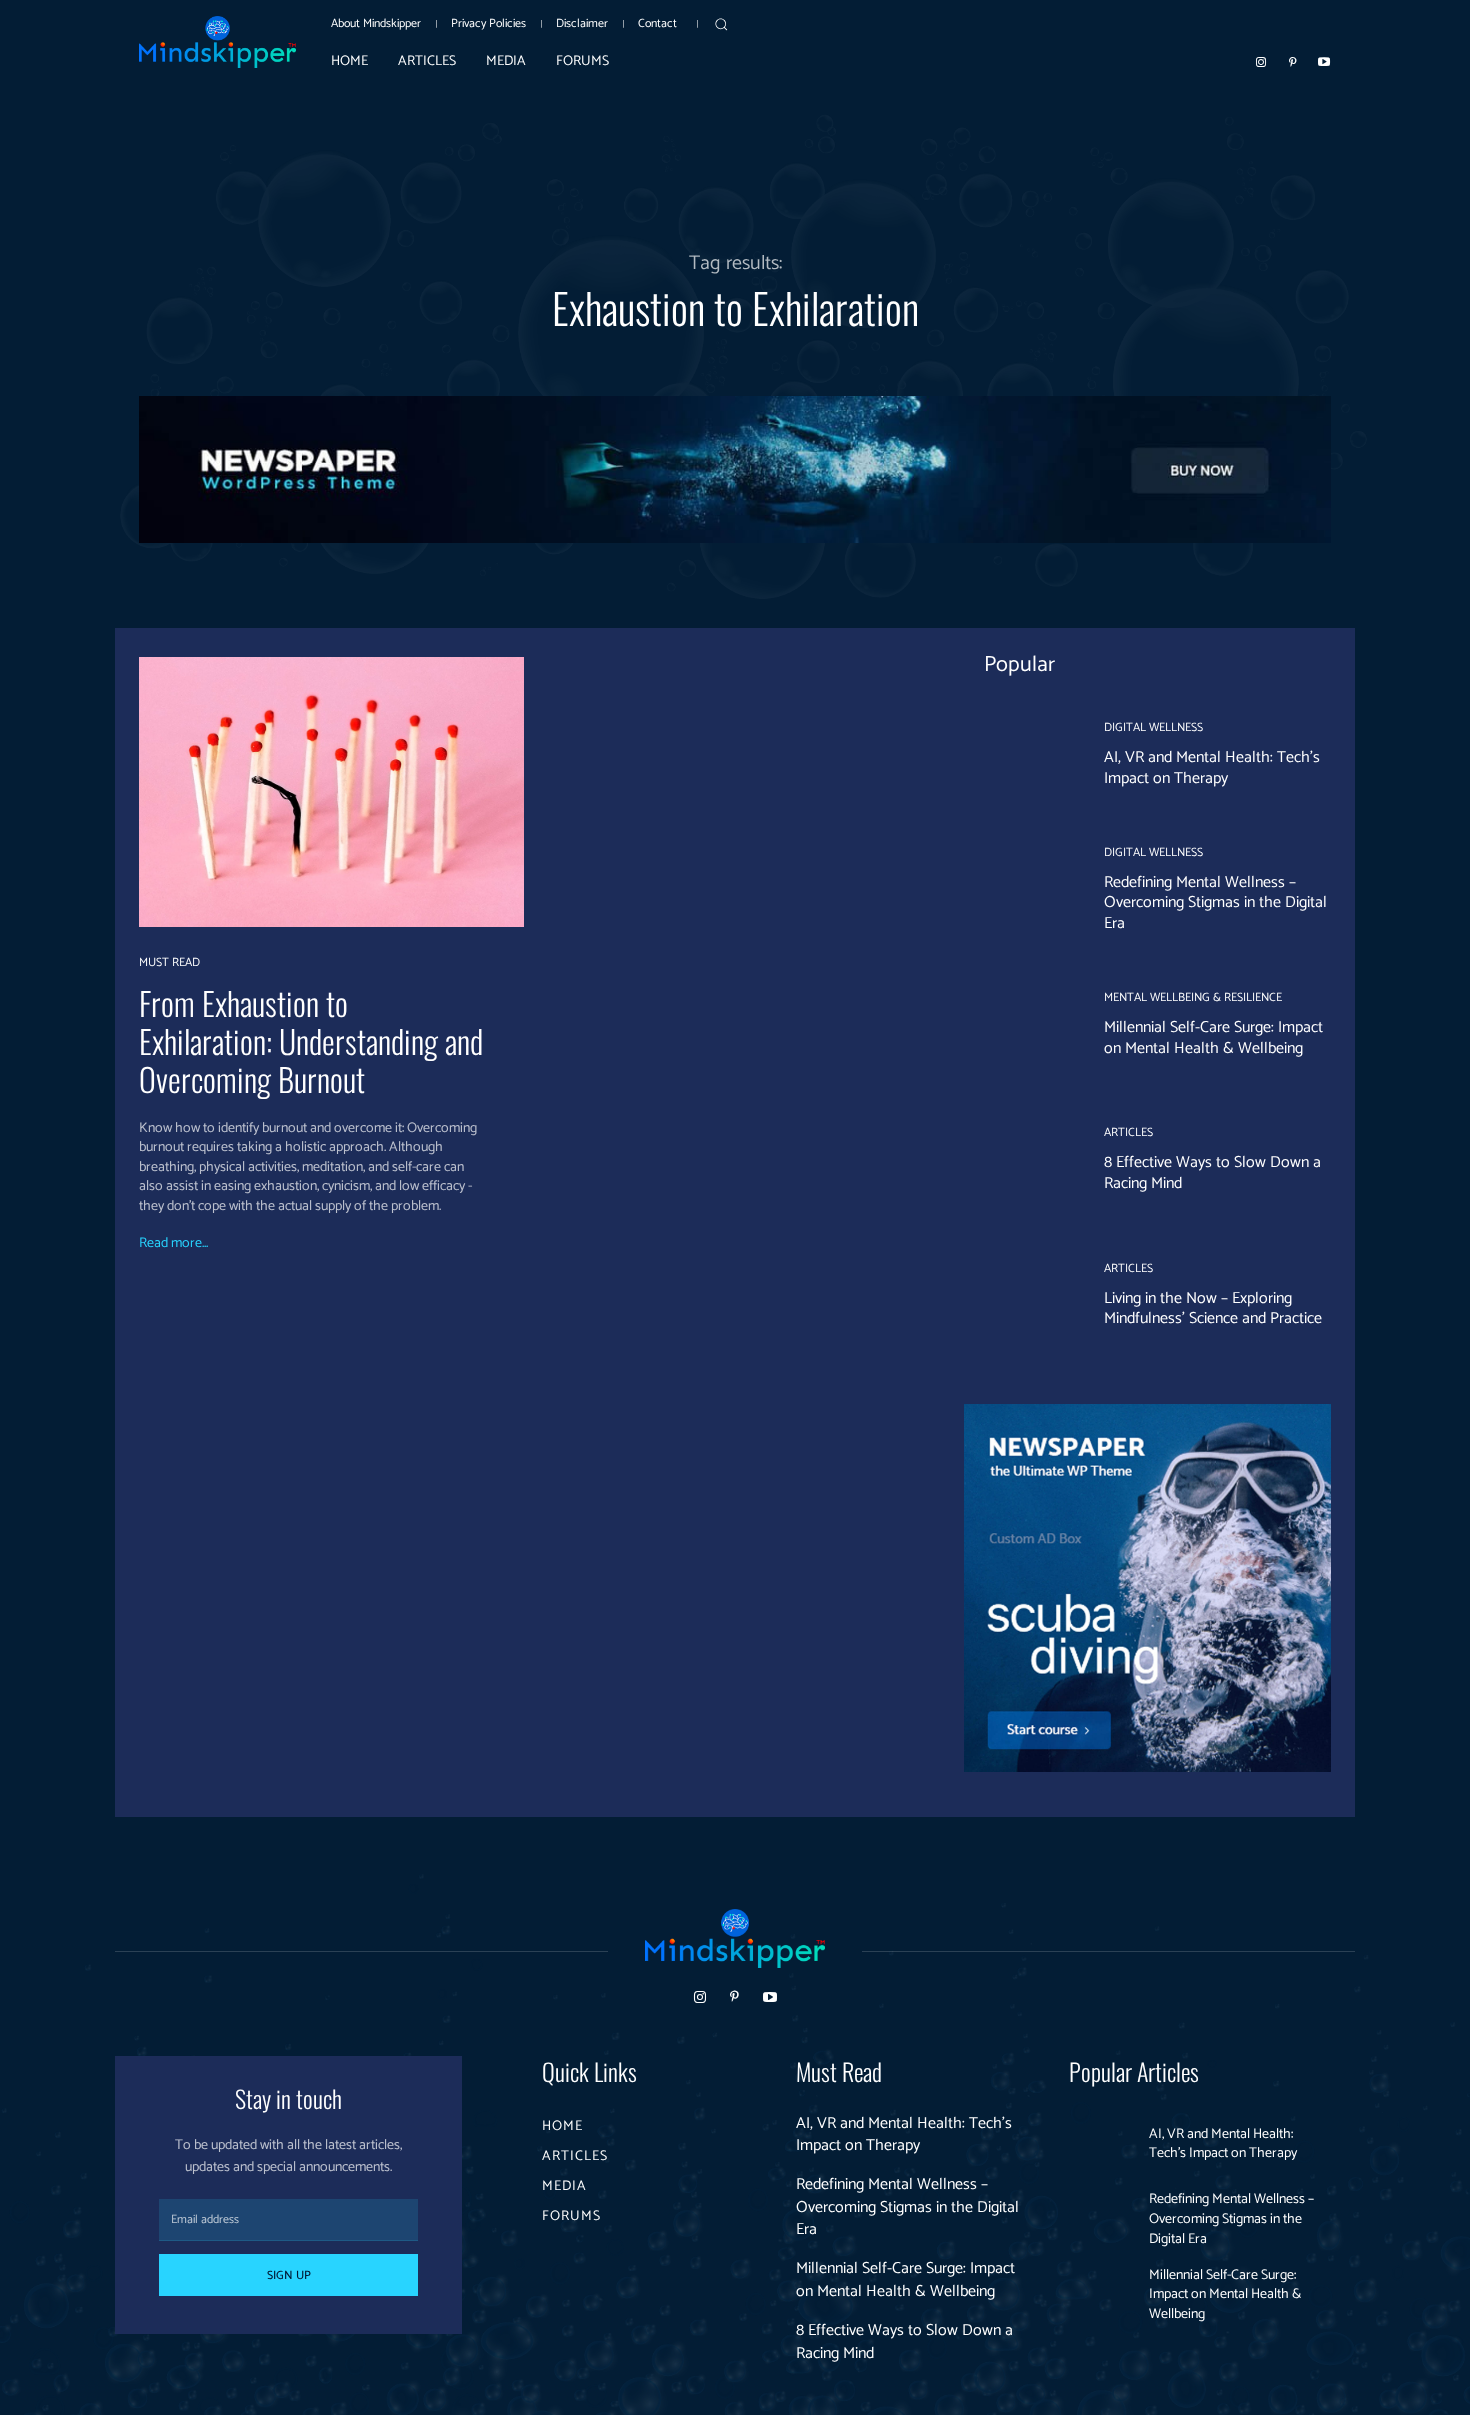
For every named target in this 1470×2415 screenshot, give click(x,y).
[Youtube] (1324, 61)
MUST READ (169, 963)
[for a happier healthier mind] (217, 42)
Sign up (289, 2275)
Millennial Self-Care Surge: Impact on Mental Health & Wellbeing (1213, 1038)
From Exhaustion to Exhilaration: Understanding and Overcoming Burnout (311, 1041)
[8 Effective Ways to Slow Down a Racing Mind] (1019, 1161)
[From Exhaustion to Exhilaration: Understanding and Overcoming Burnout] (331, 791)
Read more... (173, 1244)
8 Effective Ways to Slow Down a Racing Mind (1212, 1173)
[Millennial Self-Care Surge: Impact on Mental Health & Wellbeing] (1019, 1026)
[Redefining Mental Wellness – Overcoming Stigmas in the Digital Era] (1019, 891)
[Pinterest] (1293, 61)
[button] (721, 24)
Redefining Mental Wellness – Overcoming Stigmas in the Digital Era (1215, 903)
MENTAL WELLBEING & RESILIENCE (1193, 998)
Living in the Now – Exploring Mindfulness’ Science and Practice (1213, 1309)
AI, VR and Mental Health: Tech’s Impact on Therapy (1212, 768)
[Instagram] (1261, 61)
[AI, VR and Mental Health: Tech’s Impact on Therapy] (1019, 756)
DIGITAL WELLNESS (1153, 728)
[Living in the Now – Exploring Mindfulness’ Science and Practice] (1019, 1296)
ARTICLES (1128, 1133)
